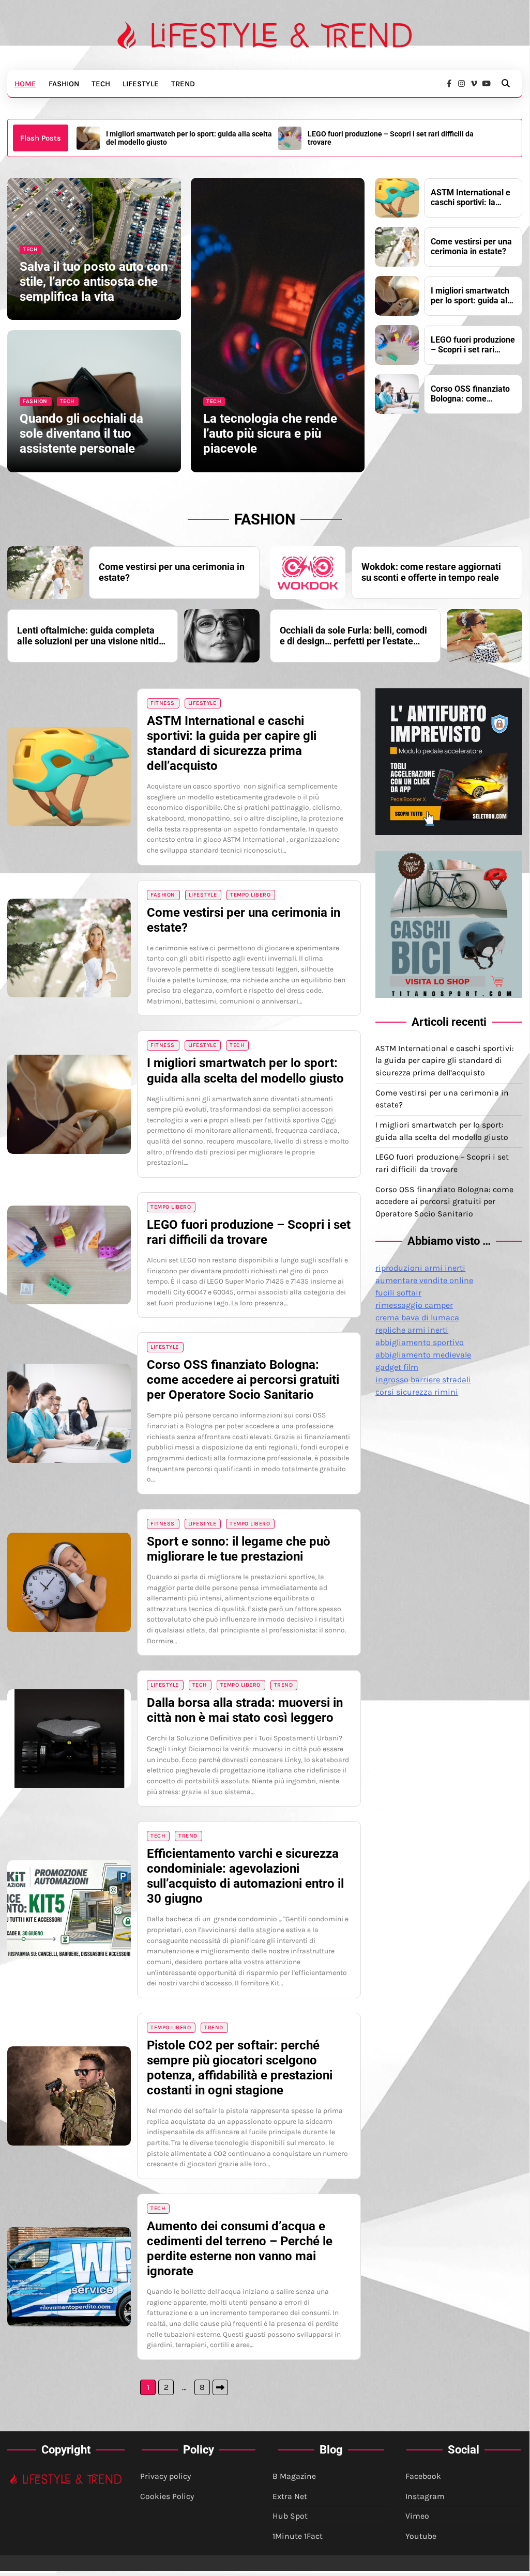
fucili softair (398, 1293)
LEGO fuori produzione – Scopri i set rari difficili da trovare (189, 138)
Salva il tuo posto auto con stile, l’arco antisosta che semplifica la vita (94, 282)
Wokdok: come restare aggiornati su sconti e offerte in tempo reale (431, 572)
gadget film (397, 1367)
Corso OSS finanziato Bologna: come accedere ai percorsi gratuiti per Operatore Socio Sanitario (388, 138)
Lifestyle (141, 84)
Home (25, 84)
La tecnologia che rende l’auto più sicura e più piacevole (270, 434)
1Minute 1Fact (298, 2536)
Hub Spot (290, 2516)
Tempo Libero (250, 895)
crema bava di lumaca (417, 1317)
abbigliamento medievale (423, 1355)
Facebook (423, 2476)
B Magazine (294, 2476)
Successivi (220, 2387)
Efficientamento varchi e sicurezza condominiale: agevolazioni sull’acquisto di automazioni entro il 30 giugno (245, 1876)
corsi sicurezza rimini (417, 1392)
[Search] (506, 84)
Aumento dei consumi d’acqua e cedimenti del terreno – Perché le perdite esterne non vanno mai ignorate (240, 2249)
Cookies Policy (167, 2496)
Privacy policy (165, 2476)
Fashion (64, 84)
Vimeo (417, 2516)
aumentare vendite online (424, 1280)
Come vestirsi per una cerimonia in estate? (471, 247)
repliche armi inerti (412, 1330)
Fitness (163, 703)
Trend (183, 84)
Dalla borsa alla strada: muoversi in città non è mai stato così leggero (245, 1710)
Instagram (425, 2496)
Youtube (421, 2536)
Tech (101, 84)
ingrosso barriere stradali (423, 1379)
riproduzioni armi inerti (420, 1268)
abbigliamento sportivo (420, 1342)
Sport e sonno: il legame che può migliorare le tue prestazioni (239, 1549)
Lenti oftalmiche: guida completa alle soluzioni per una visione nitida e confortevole (90, 636)
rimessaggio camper (414, 1305)
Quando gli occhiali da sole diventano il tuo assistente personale (81, 434)
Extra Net (290, 2496)
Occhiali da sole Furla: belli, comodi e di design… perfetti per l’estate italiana (353, 636)
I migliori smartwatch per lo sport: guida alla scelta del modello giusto (472, 296)
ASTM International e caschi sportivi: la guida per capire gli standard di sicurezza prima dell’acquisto (471, 198)
